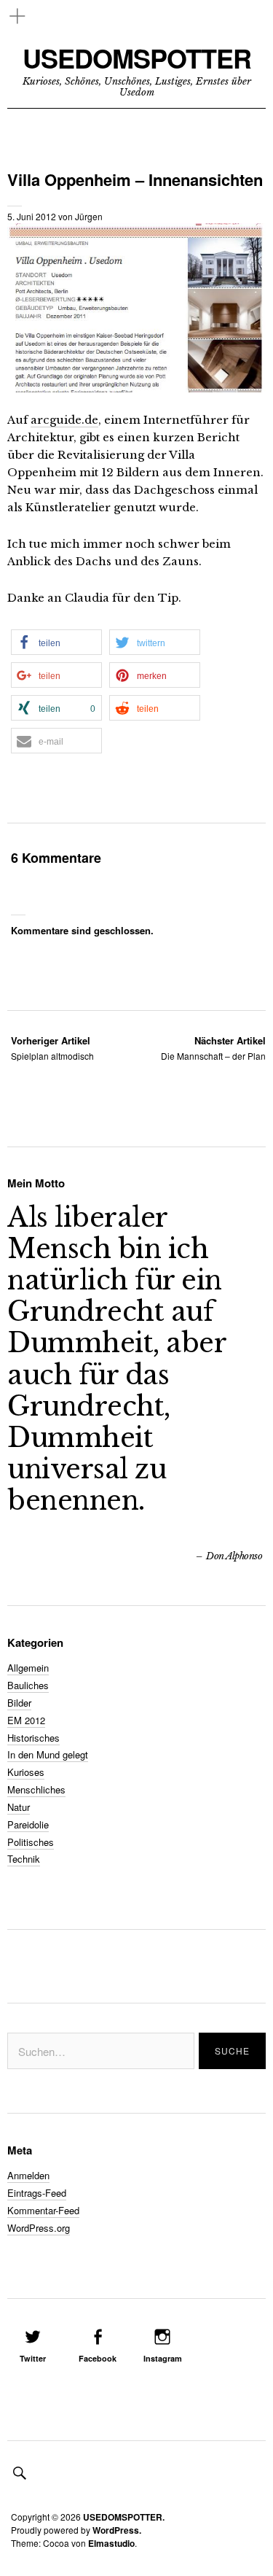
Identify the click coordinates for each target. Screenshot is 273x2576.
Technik (24, 1859)
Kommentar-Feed (43, 2210)
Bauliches (28, 1685)
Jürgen (89, 216)
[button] (56, 642)
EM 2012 (26, 1720)
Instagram (163, 2358)
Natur (19, 1807)
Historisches (33, 1738)
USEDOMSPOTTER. (124, 2517)
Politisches (31, 1842)
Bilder (19, 1703)
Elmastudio (111, 2543)
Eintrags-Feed (37, 2193)
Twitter (33, 2358)
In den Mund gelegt (48, 1754)
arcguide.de (64, 420)
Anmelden (28, 2175)
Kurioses (26, 1772)
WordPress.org (39, 2228)
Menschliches (36, 1789)
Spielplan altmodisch (52, 1048)
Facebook (98, 2358)
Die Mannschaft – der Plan (213, 1048)
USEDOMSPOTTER (137, 58)
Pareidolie (28, 1824)
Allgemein (28, 1668)
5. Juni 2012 (32, 216)
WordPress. (117, 2530)
